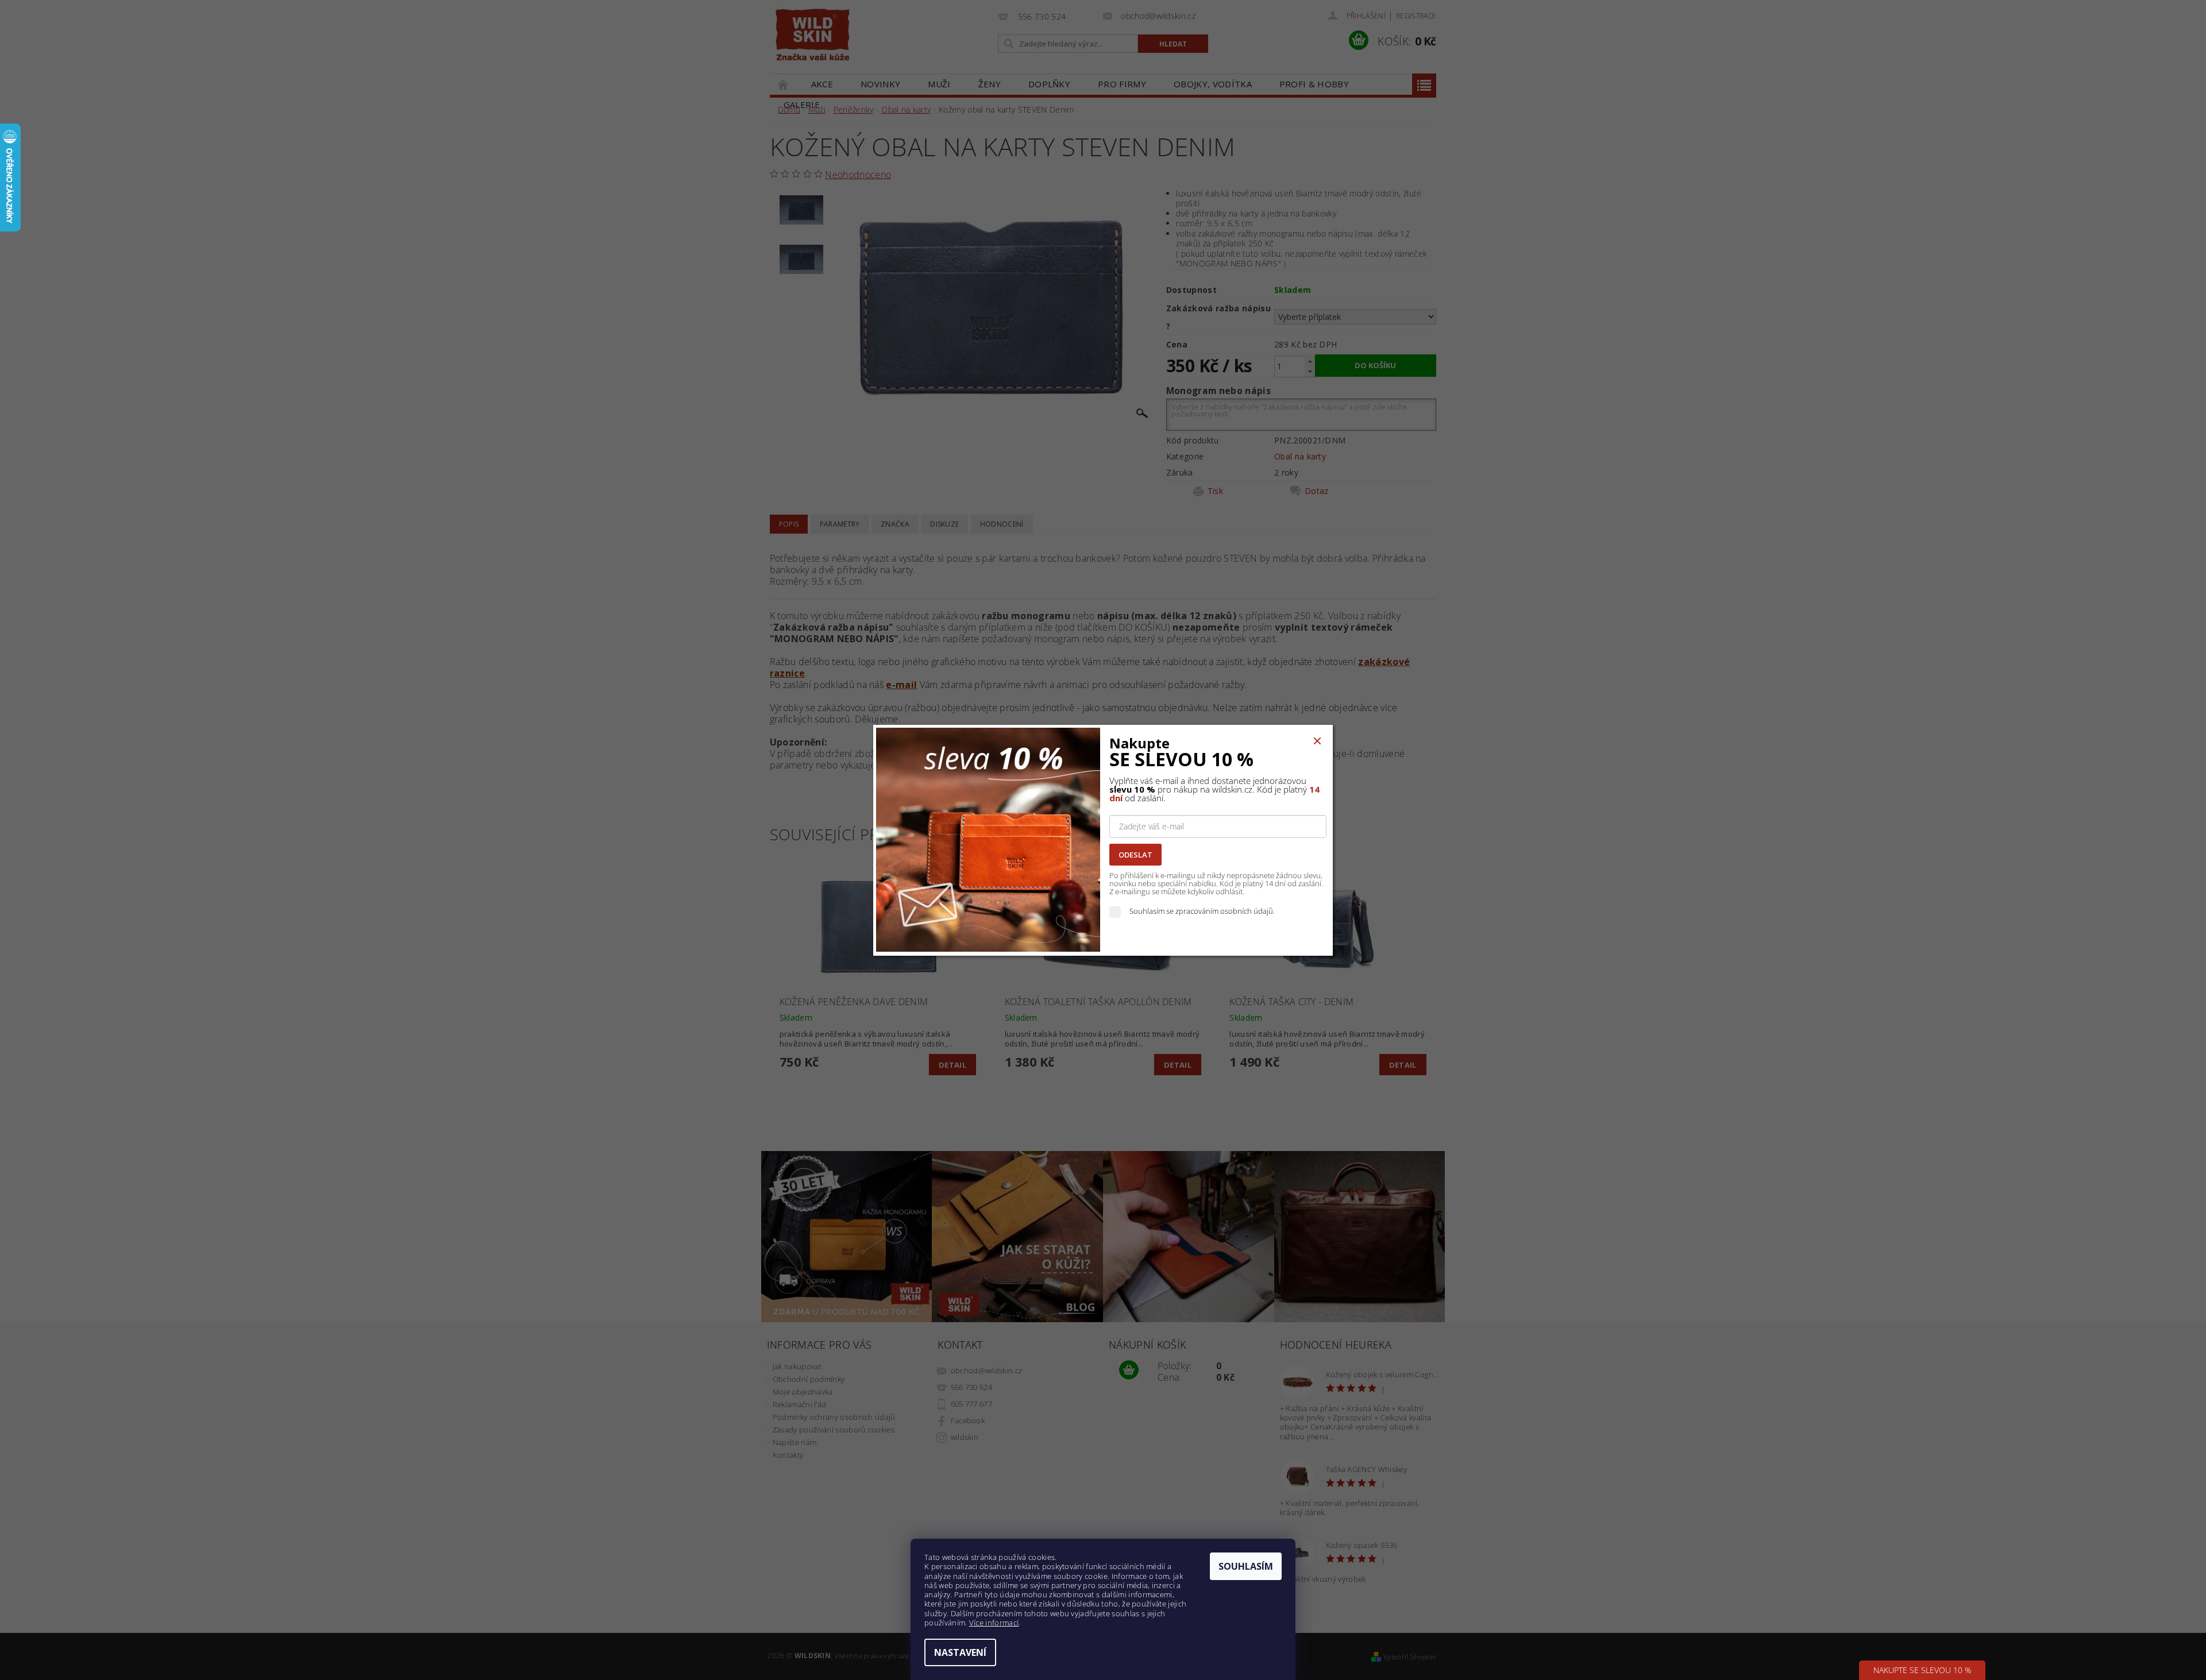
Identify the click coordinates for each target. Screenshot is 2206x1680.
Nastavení (960, 1652)
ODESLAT (1135, 855)
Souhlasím (1246, 1566)
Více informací (994, 1623)
